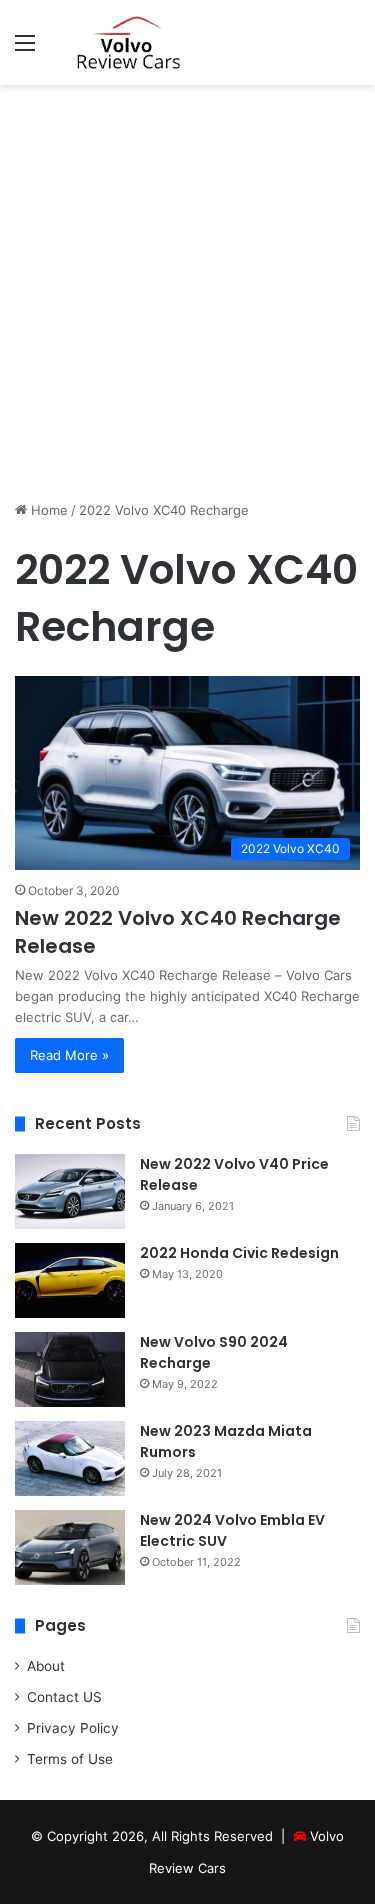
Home (47, 510)
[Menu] (25, 49)
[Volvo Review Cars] (130, 42)
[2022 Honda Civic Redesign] (70, 1280)
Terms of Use (70, 1759)
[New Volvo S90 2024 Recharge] (70, 1369)
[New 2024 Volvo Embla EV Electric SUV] (70, 1547)
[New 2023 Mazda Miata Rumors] (70, 1458)
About (46, 1666)
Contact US (64, 1697)
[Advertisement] (187, 292)
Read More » (69, 1055)
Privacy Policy (73, 1728)
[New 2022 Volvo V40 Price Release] (70, 1191)
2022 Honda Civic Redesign (239, 1253)
